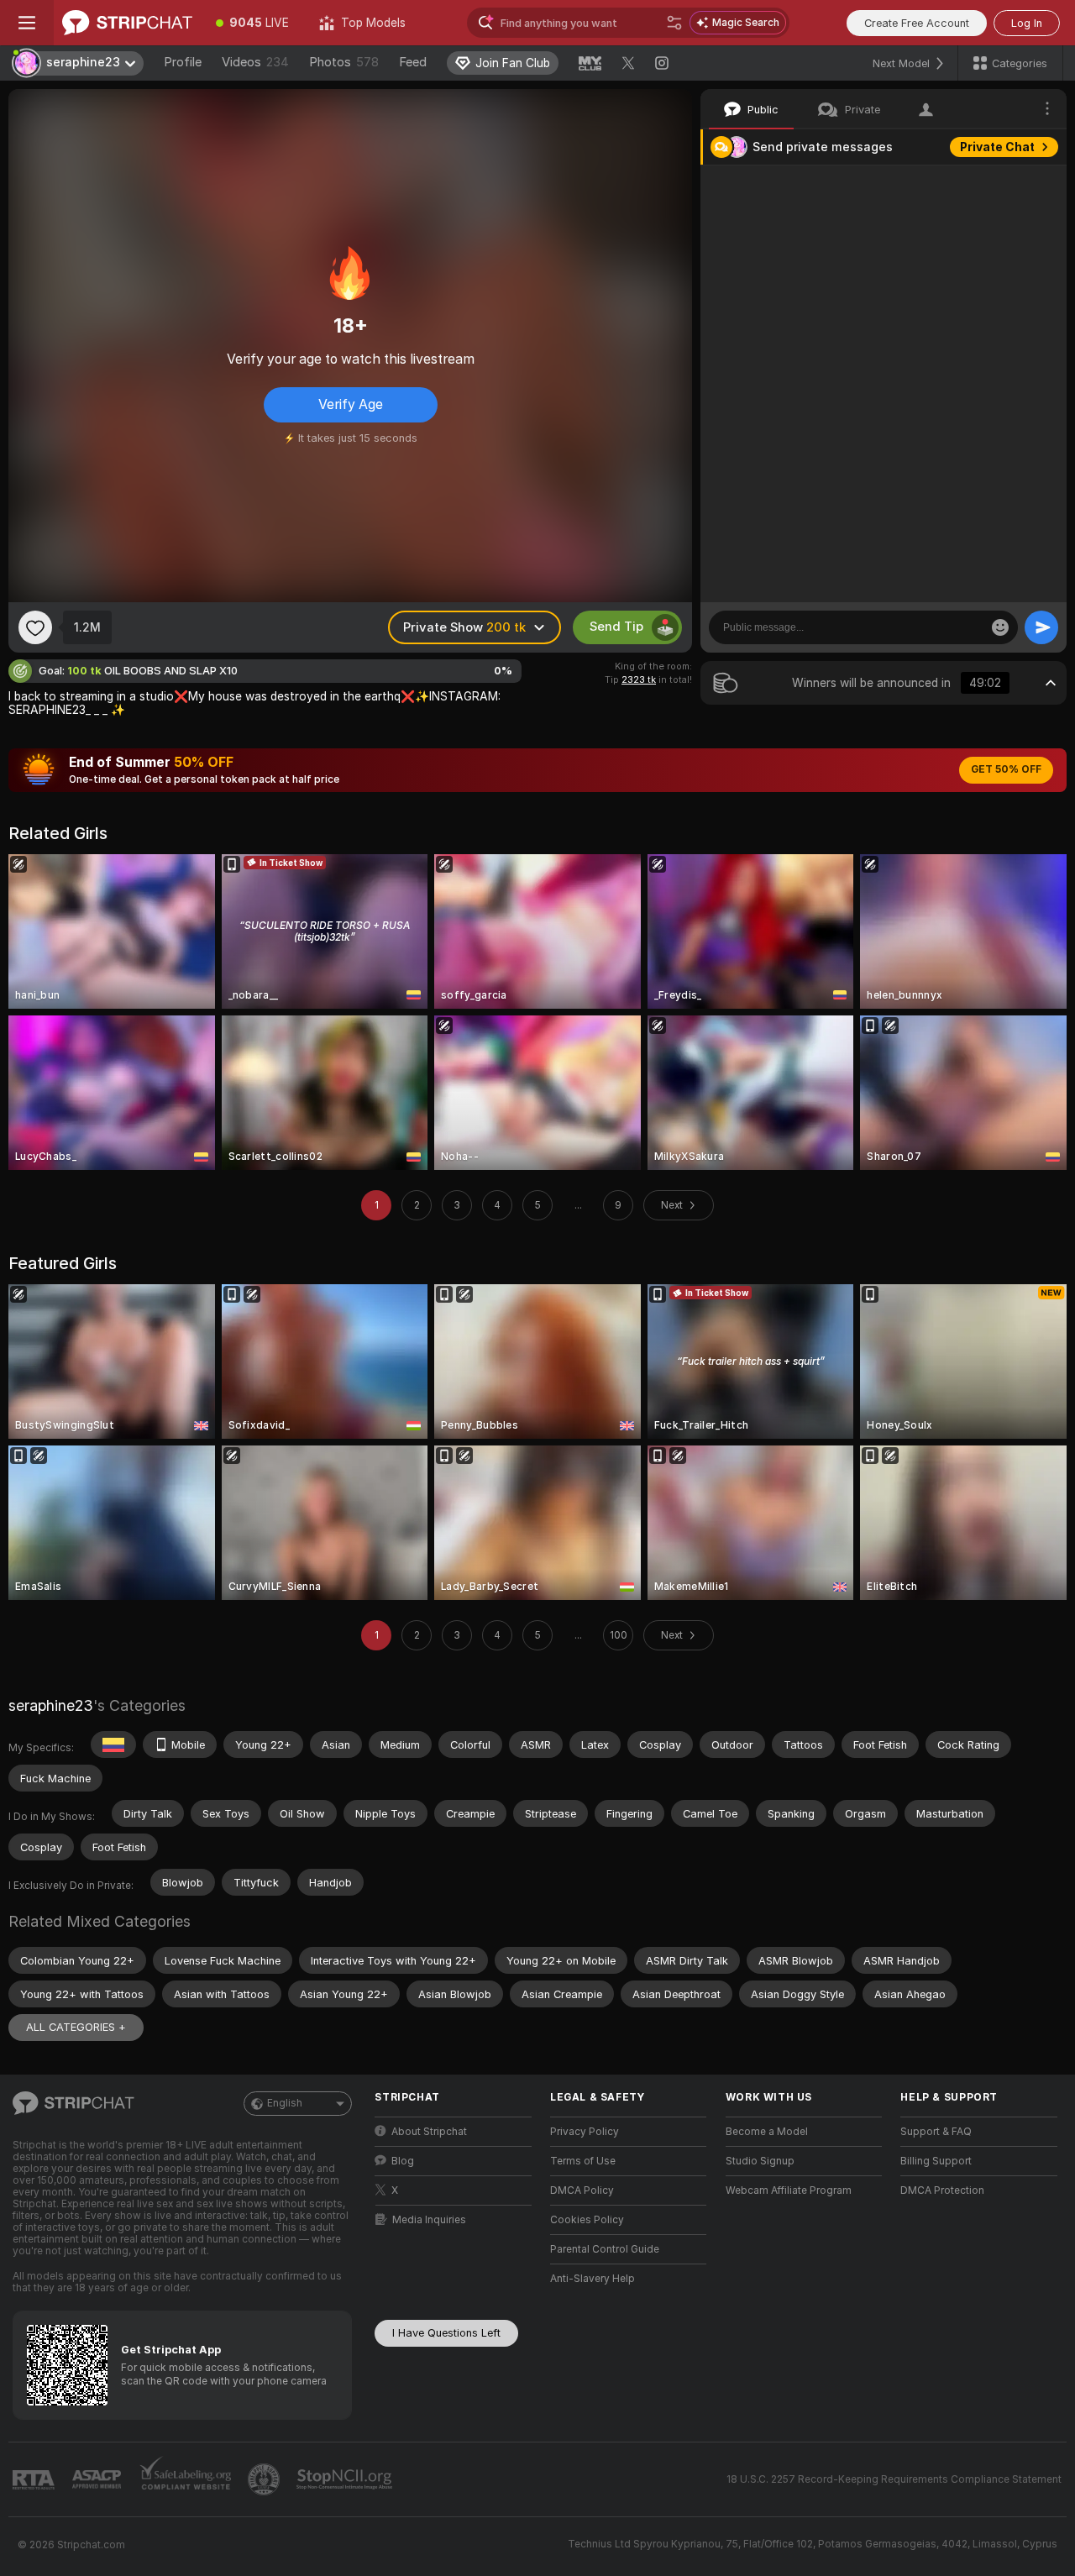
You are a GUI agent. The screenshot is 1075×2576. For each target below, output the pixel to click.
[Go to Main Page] (127, 23)
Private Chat (997, 147)
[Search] (674, 23)
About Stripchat (429, 2132)
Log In (1027, 23)
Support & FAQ (936, 2132)
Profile (183, 62)
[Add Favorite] (35, 627)
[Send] (1041, 627)
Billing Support (936, 2161)
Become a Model (767, 2132)
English (285, 2103)
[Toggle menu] (27, 23)
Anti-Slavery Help (593, 2279)
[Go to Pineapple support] (265, 2479)
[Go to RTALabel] (35, 2480)
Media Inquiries (429, 2220)
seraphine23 (51, 1705)
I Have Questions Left (446, 2333)
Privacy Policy (585, 2132)
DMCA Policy (582, 2190)
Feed (413, 62)
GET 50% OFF (1006, 769)
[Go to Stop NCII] (346, 2479)
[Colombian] (113, 1744)
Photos (344, 62)
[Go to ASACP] (98, 2479)
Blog (403, 2161)
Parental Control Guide (605, 2249)
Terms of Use (583, 2161)
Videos (255, 62)
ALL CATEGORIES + (76, 2027)
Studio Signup (760, 2161)
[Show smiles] (1000, 627)
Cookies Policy (587, 2220)
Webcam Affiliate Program (789, 2190)
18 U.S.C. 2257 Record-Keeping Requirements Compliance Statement (894, 2479)
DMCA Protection (942, 2190)
